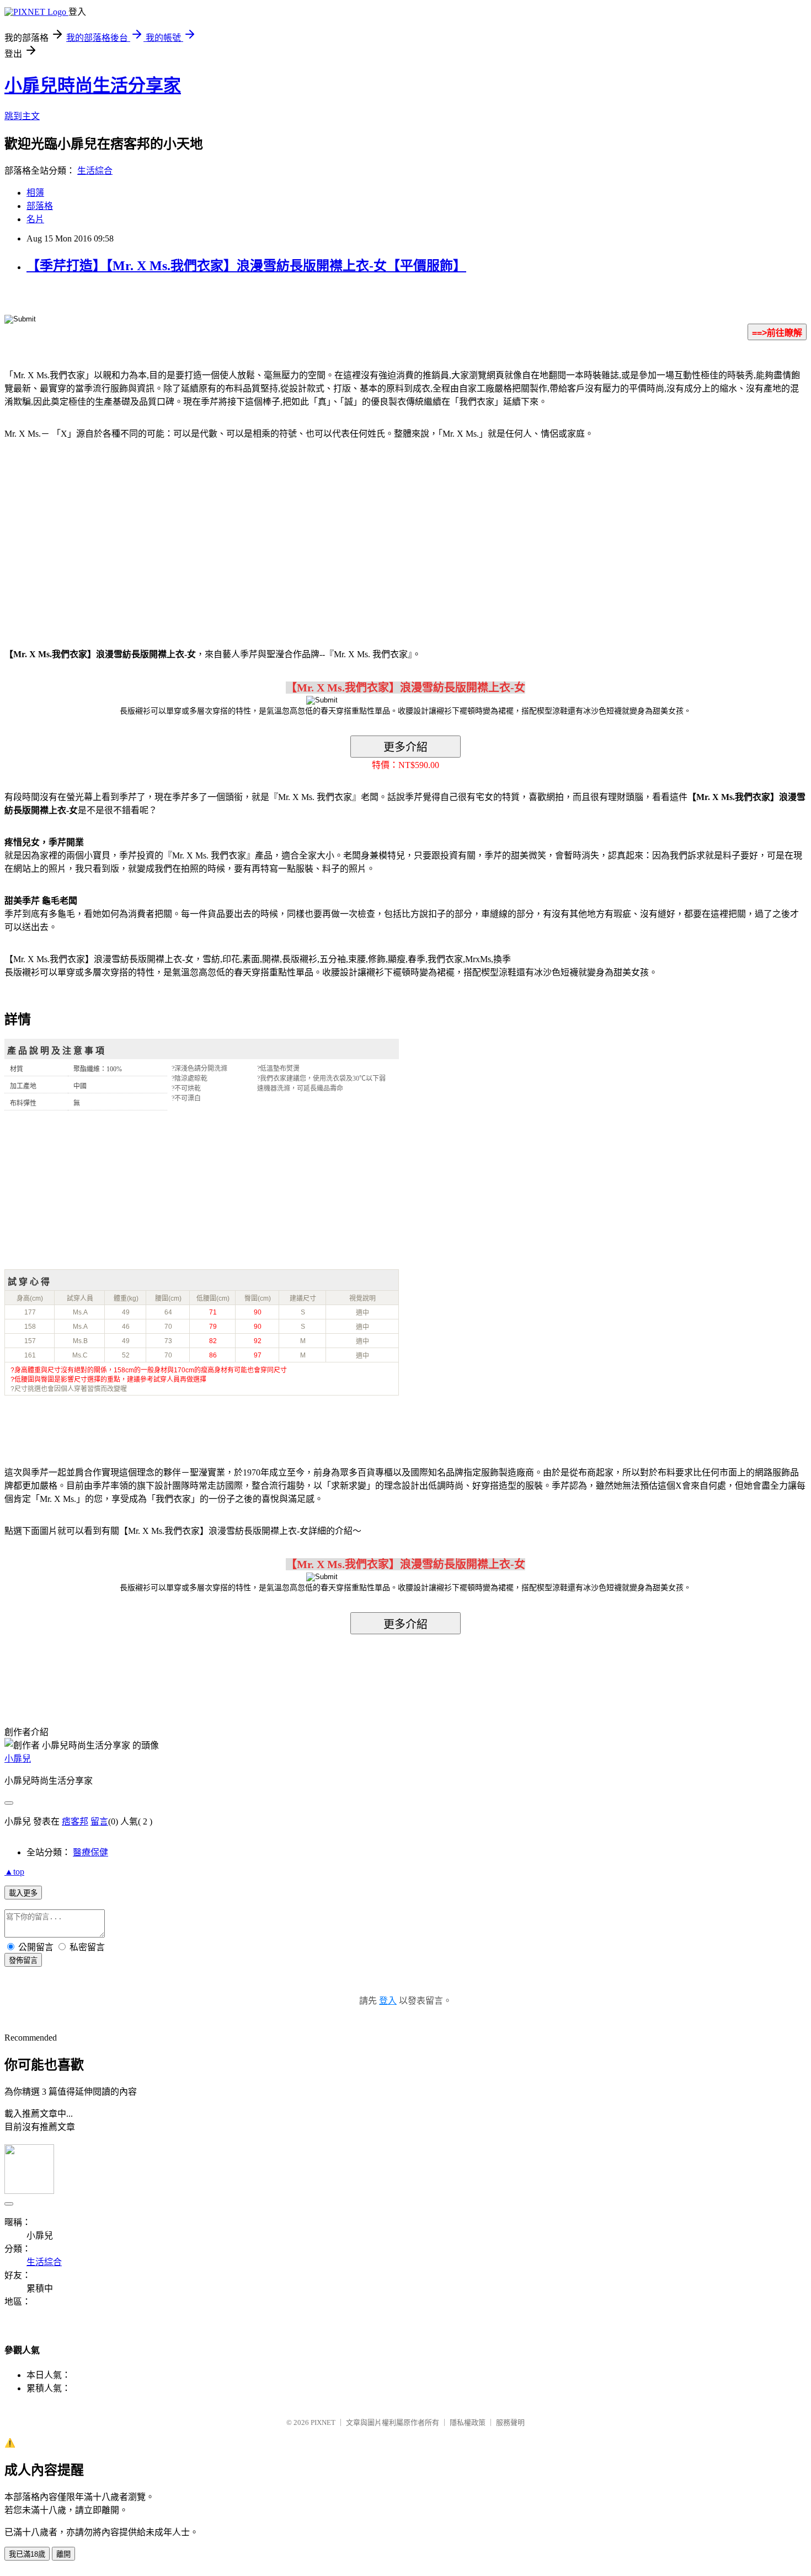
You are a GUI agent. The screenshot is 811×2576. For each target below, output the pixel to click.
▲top (14, 1872)
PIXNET (323, 2422)
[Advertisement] (99, 537)
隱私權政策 (468, 2422)
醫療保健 (90, 1852)
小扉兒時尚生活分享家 (93, 85)
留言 (99, 1821)
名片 (35, 219)
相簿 (35, 193)
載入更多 (23, 1893)
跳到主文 (22, 116)
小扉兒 (18, 1759)
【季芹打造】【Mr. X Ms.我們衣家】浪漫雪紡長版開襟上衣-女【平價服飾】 (246, 266)
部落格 (40, 206)
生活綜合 (95, 171)
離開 (63, 2554)
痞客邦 (75, 1821)
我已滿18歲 (27, 2554)
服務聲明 (510, 2422)
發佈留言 (23, 1960)
